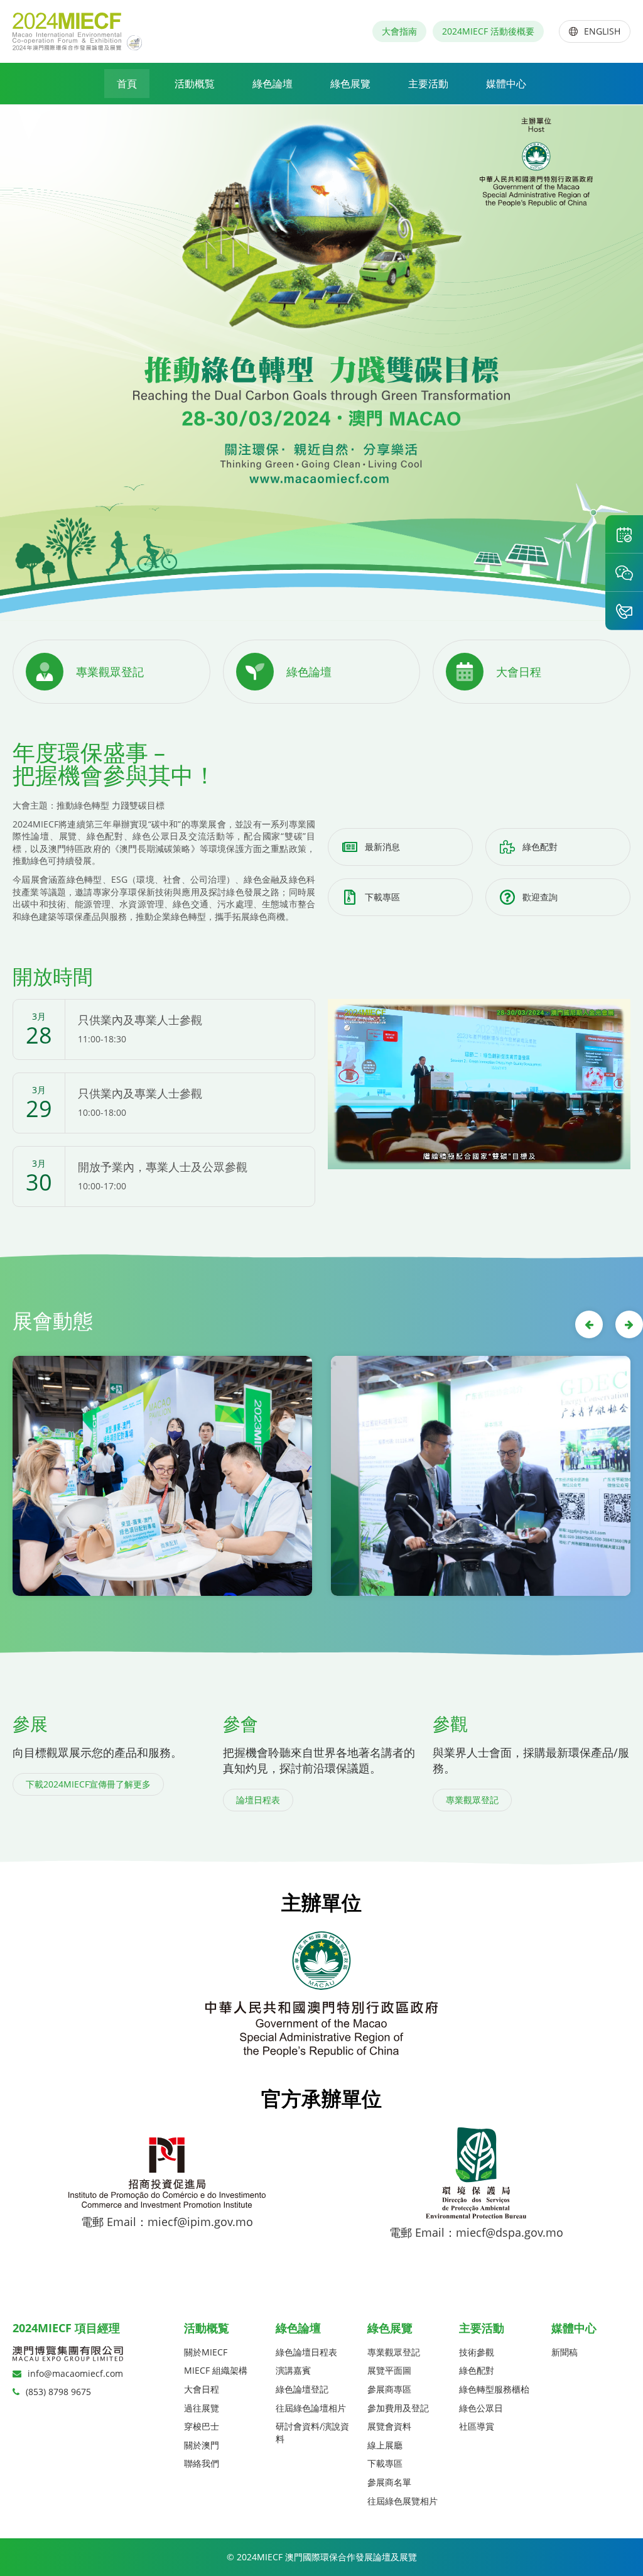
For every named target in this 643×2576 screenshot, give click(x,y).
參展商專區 (389, 2389)
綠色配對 (540, 847)
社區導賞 (477, 2426)
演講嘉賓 (293, 2370)
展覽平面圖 (389, 2370)
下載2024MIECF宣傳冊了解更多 (88, 1784)
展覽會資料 (389, 2426)
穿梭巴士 (202, 2426)
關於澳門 (202, 2445)
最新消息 (382, 847)
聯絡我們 (202, 2463)
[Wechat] (624, 572)
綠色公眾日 (481, 2408)
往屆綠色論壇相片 (311, 2408)
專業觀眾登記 (472, 1800)
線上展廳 (385, 2445)
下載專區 (382, 897)
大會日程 (202, 2389)
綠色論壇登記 (302, 2389)
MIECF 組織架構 (216, 2370)
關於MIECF (206, 2352)
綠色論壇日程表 (306, 2352)
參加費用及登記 (398, 2408)
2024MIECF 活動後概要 (488, 31)
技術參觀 (477, 2352)
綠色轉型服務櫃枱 (494, 2389)
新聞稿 (565, 2352)
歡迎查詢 (540, 897)
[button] (589, 1324)
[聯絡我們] (624, 611)
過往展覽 (202, 2408)
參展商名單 (389, 2482)
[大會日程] (624, 534)
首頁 (127, 84)
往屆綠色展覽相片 (403, 2501)
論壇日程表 (258, 1800)
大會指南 (399, 31)
